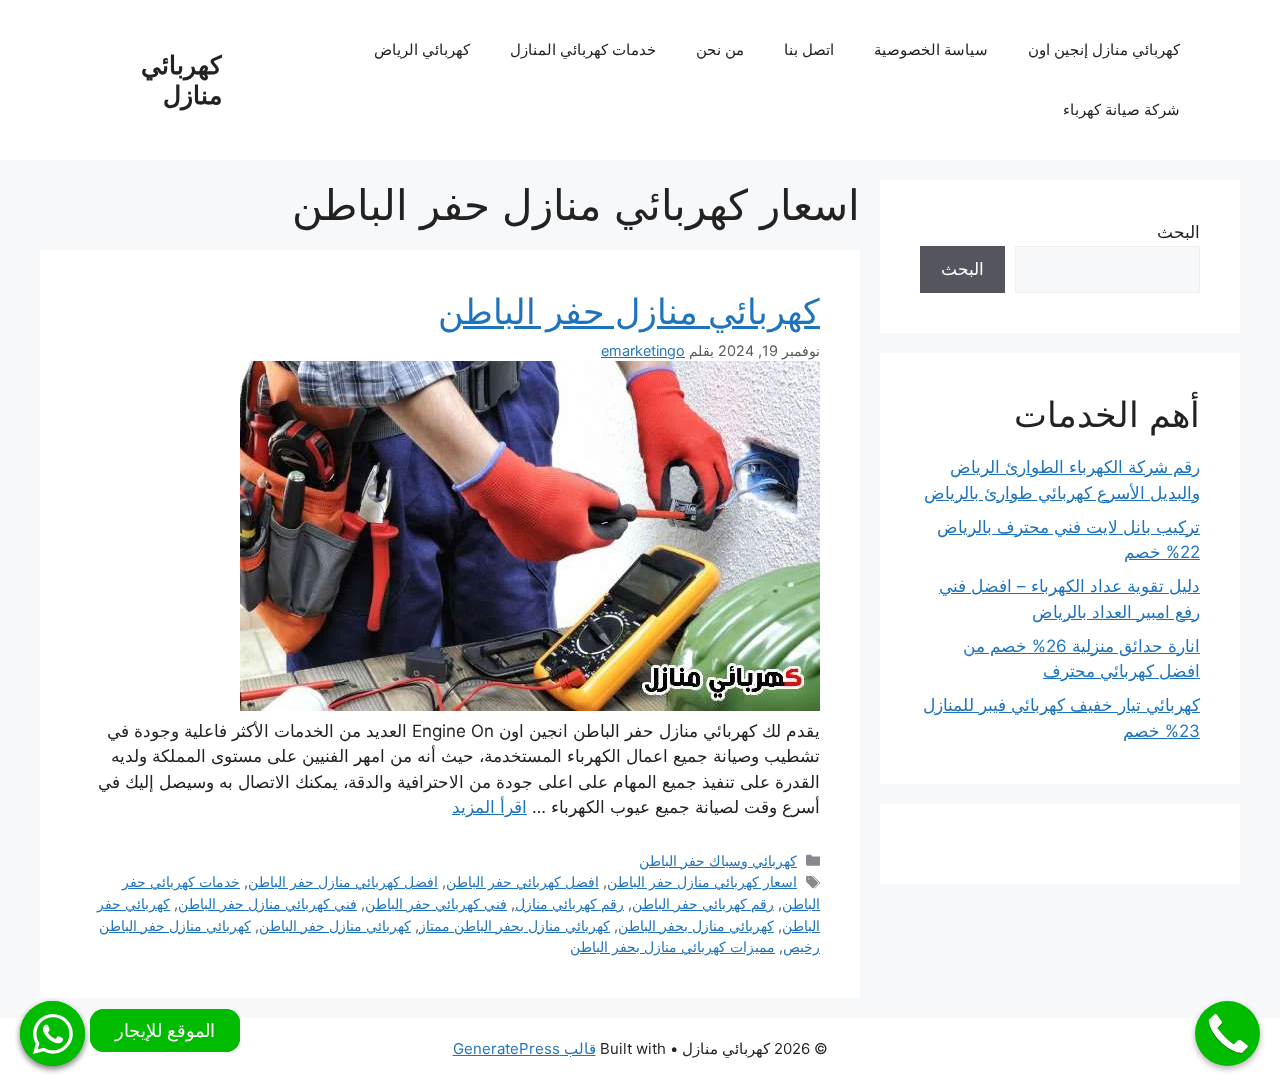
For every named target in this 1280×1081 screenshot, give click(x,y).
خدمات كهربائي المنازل (583, 49)
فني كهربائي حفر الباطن (436, 903)
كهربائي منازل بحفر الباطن (696, 925)
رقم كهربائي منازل (569, 903)
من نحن (720, 49)
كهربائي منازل (181, 80)
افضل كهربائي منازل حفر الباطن (343, 881)
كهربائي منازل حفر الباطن (629, 311)
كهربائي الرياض (422, 49)
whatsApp (52, 1033)
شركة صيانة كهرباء (1121, 109)
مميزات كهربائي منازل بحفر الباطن (672, 946)
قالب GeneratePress (524, 1048)
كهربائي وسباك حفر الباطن (718, 860)
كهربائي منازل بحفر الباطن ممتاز (514, 925)
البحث (1178, 232)
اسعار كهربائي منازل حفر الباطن (702, 881)
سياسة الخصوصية (931, 49)
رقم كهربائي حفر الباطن (703, 903)
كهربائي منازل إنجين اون (1104, 49)
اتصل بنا (809, 49)
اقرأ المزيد (489, 807)
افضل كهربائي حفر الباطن (522, 881)
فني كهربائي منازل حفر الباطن (267, 903)
